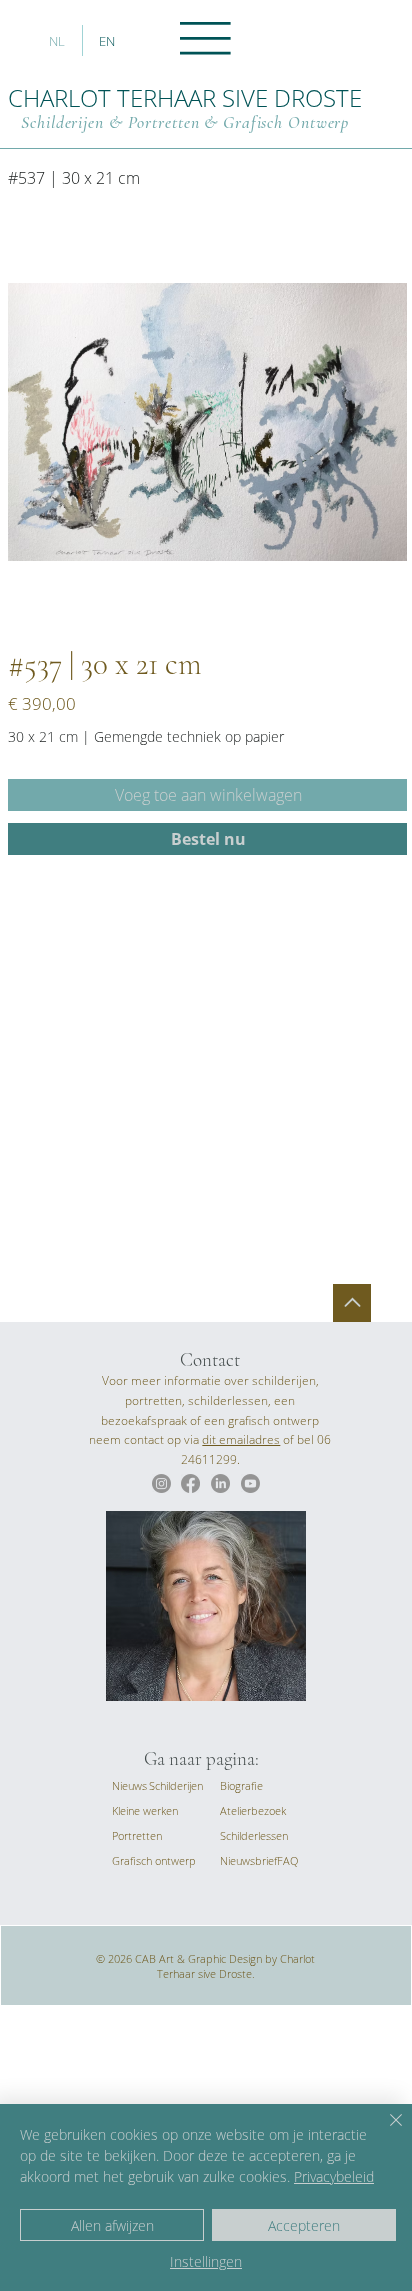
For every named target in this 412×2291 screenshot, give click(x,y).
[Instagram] (161, 1483)
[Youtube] (250, 1483)
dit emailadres (241, 1439)
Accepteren (304, 2225)
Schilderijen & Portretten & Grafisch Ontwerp (185, 122)
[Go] (352, 1303)
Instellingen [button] (206, 2261)
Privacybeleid (334, 2176)
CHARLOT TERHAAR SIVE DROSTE (185, 97)
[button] (248, 1860)
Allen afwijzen (112, 2225)
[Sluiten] (384, 2132)
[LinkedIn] (220, 1483)
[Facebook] (190, 1483)
